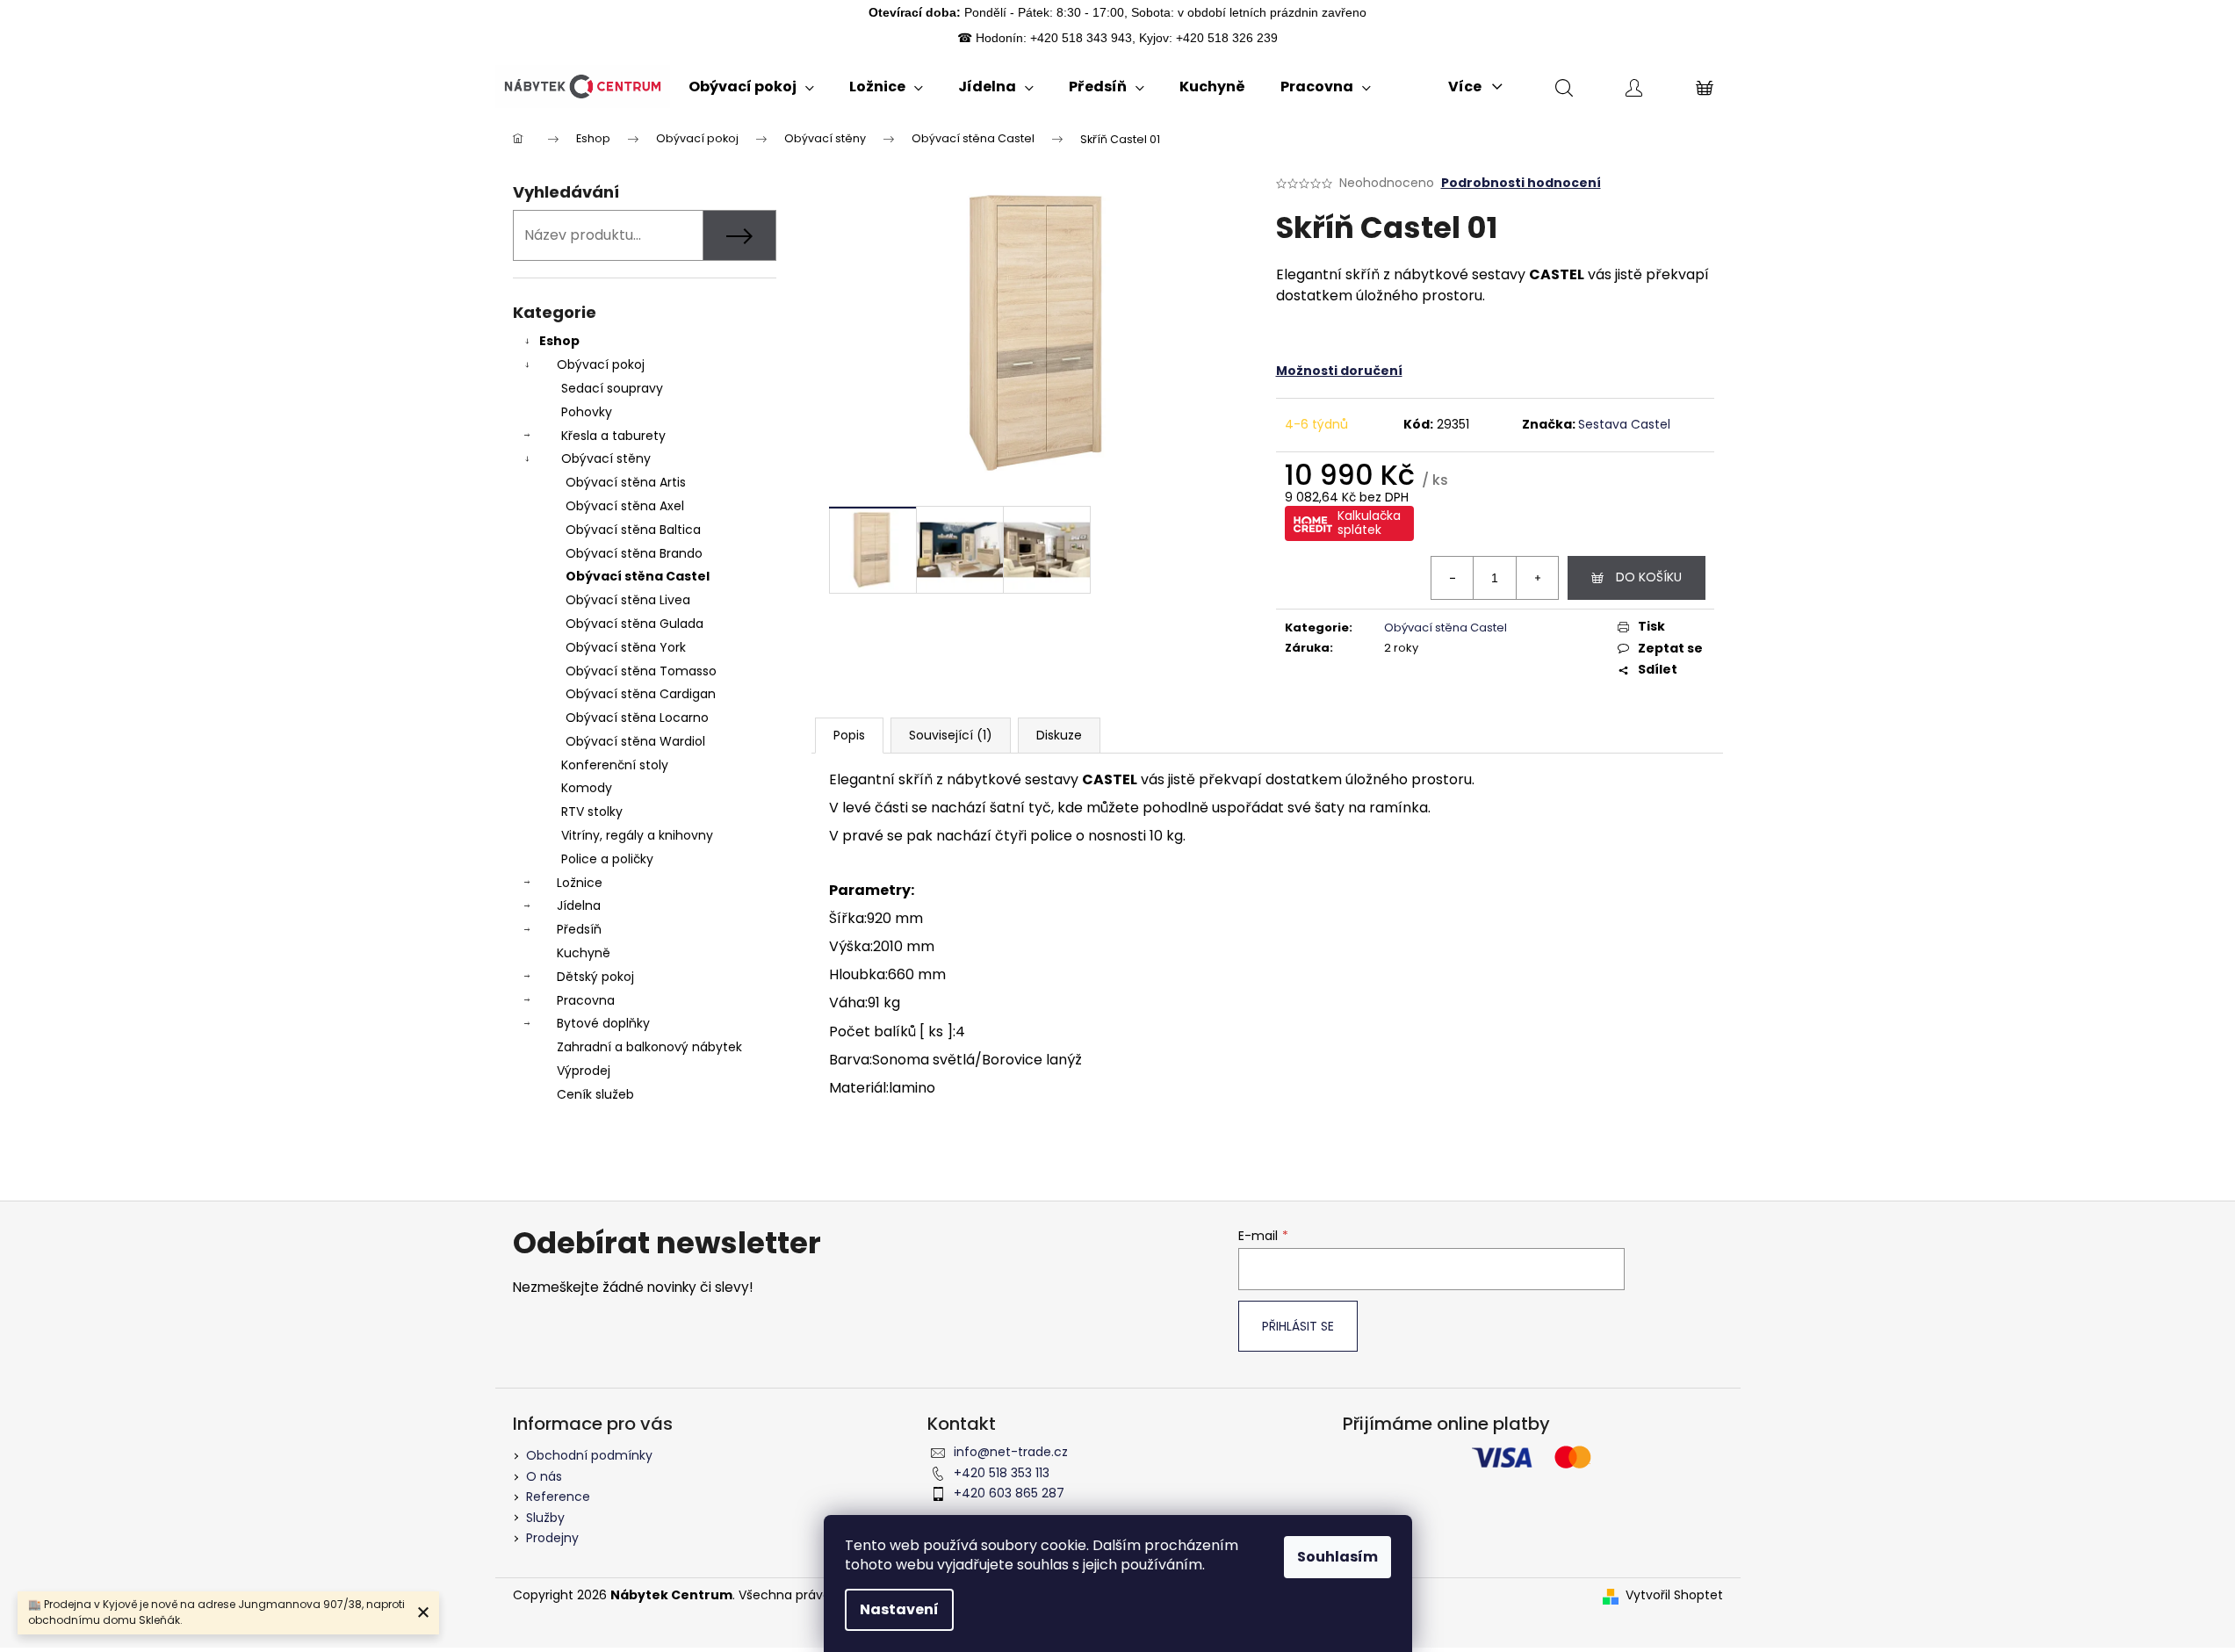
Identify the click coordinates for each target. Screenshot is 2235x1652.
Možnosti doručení (1339, 371)
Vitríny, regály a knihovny (637, 835)
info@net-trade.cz (1011, 1452)
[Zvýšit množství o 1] (1537, 578)
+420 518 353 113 (1002, 1473)
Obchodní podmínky (589, 1455)
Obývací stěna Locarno (637, 718)
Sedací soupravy (612, 388)
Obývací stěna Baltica (633, 530)
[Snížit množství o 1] (1453, 578)
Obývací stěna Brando (634, 553)
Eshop (559, 341)
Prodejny (552, 1538)
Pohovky (587, 412)
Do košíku (1649, 577)
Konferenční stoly (615, 765)
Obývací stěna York (626, 647)
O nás (544, 1476)
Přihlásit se (1298, 1326)
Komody (587, 788)
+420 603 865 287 (1009, 1493)
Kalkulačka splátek (1369, 523)
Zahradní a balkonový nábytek (649, 1047)
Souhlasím (1337, 1557)
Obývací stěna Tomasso (641, 671)
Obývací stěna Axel (625, 506)
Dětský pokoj (595, 977)
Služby (545, 1518)
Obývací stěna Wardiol (635, 741)
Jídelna (579, 905)
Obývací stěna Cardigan (641, 694)
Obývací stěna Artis (626, 482)
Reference (558, 1497)
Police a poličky (607, 859)
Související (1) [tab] (951, 735)
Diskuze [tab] (1059, 735)
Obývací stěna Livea (628, 600)
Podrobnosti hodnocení (1521, 183)
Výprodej (584, 1071)
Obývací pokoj (601, 364)
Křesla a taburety (613, 436)
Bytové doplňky (603, 1023)
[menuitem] (751, 87)
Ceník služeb (595, 1094)
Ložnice (580, 883)
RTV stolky (592, 812)
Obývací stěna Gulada (634, 624)
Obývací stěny (606, 458)
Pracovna (586, 1000)
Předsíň (579, 929)
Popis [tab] (849, 735)
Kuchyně (584, 953)
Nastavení (899, 1609)
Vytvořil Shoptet (1674, 1595)
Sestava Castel (1624, 424)
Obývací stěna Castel (638, 576)
